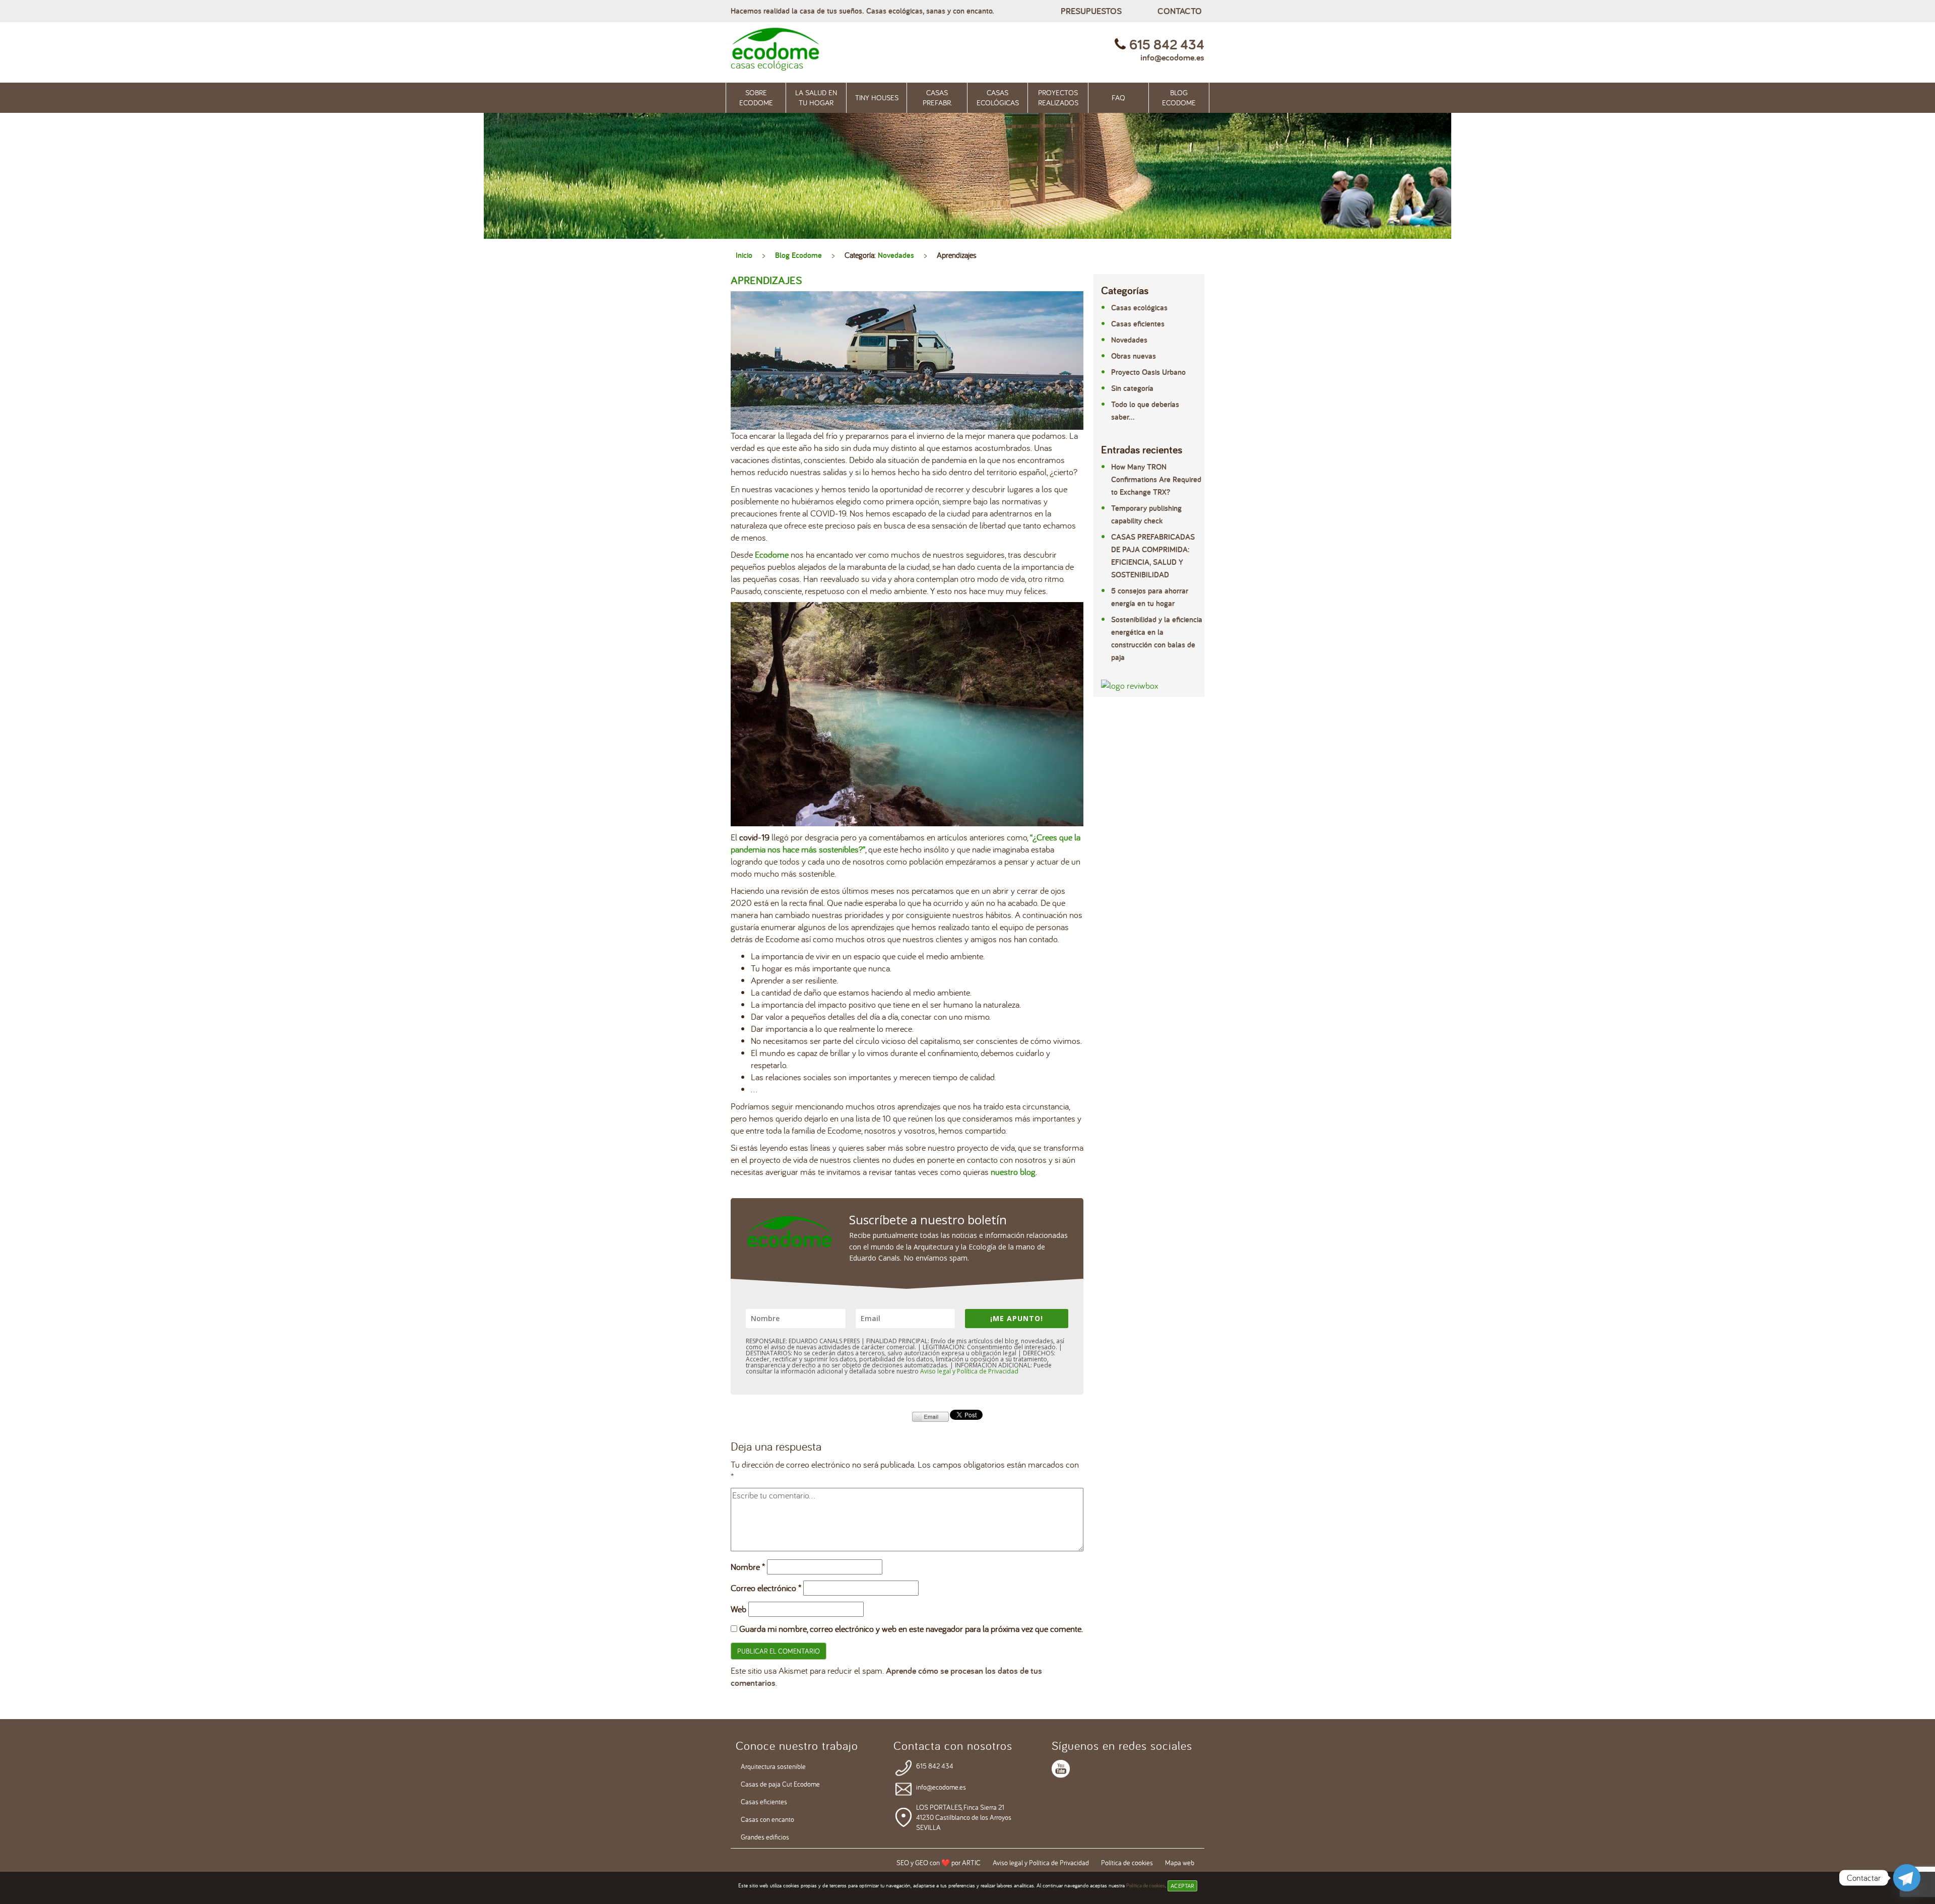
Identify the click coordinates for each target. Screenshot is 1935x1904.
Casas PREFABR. (937, 97)
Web (738, 1609)
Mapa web (1180, 1863)
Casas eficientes (1138, 324)
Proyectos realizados (1058, 97)
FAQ (1118, 97)
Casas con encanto (767, 1819)
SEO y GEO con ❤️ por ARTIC (939, 1863)
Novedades (896, 255)
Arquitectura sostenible (773, 1766)
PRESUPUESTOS (1091, 11)
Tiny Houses (877, 97)
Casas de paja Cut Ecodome (780, 1784)
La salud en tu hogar (816, 97)
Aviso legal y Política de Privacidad (969, 1371)
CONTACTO (1180, 11)
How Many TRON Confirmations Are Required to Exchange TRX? (1156, 479)
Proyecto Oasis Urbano (1148, 372)
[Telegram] (1907, 1878)
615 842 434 (935, 1766)
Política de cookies (1146, 1885)
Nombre (748, 1567)
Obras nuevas (1134, 356)
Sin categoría (1132, 388)
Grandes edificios (765, 1837)
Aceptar (1182, 1886)
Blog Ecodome (1179, 97)
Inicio (744, 255)
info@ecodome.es (1172, 57)
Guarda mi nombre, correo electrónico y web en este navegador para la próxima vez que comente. (911, 1629)
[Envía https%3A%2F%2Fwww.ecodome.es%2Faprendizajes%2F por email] (930, 1416)
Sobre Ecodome (756, 97)
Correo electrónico (766, 1588)
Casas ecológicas (998, 97)
